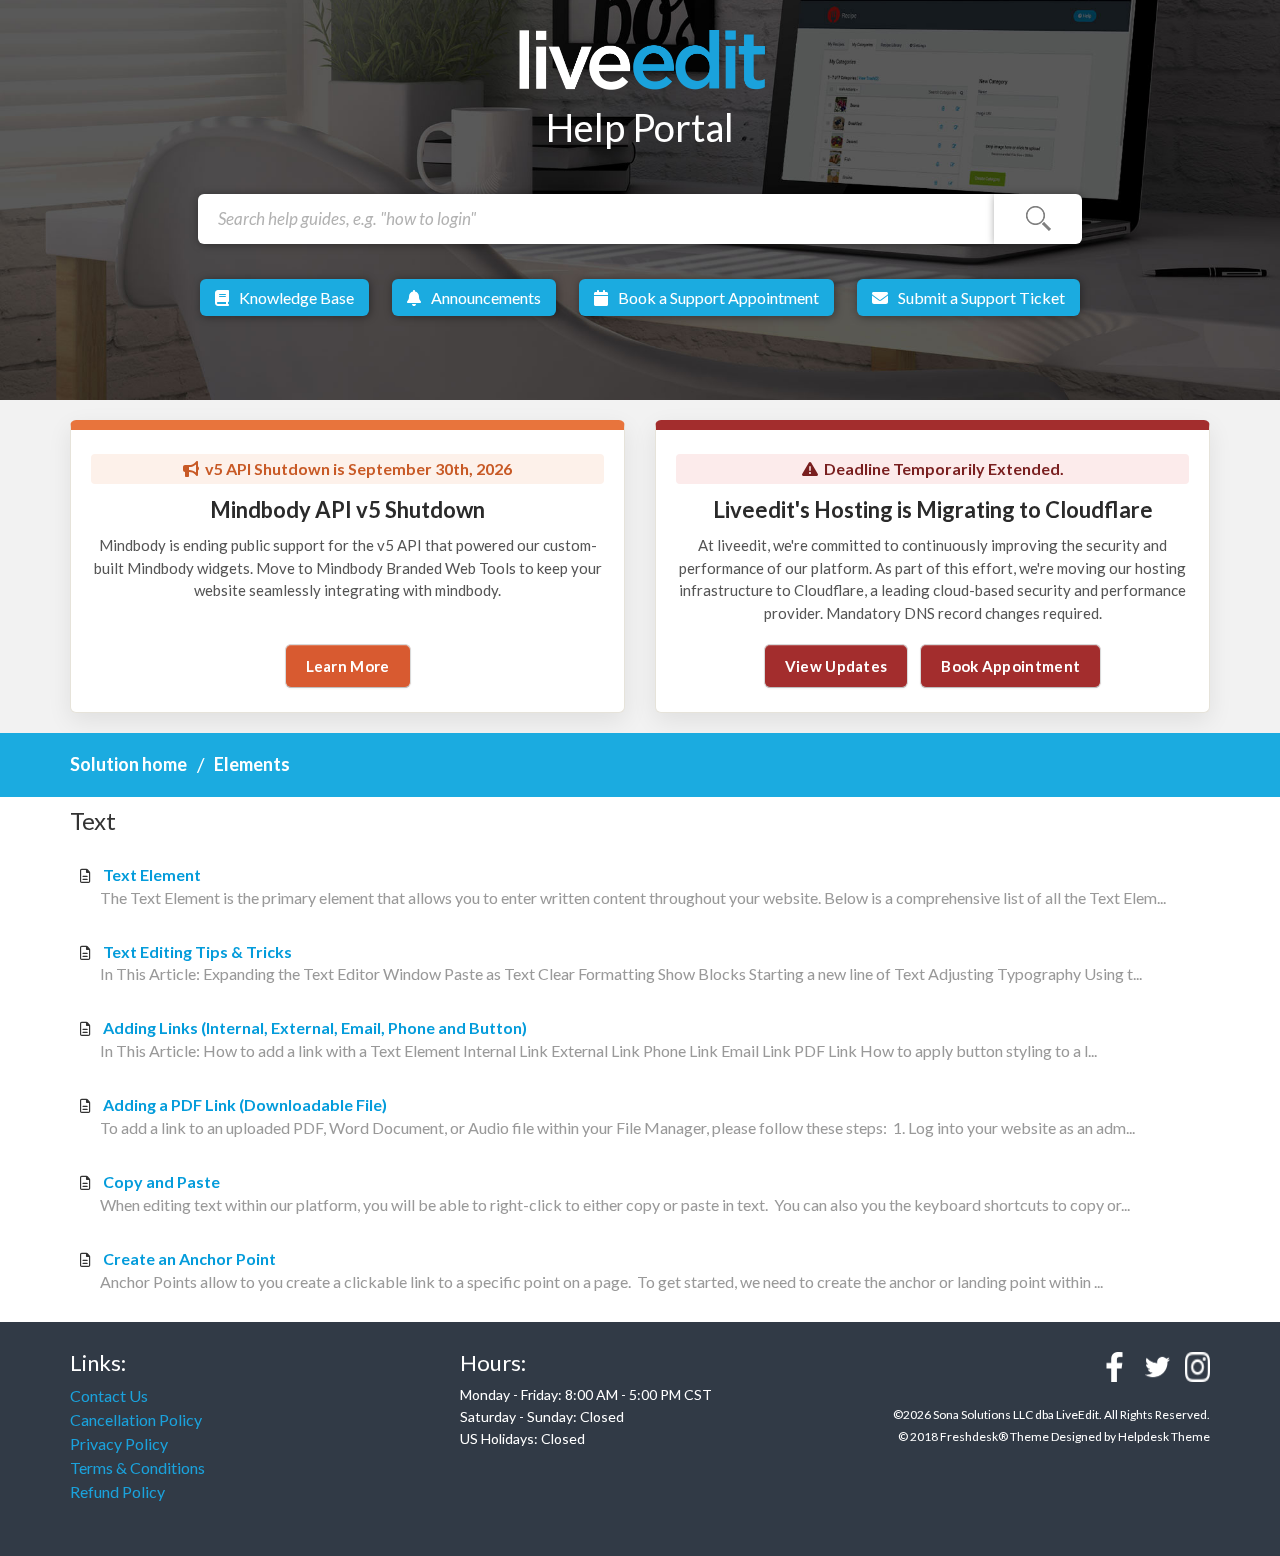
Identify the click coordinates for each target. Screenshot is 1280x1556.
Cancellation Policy (136, 1419)
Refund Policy (117, 1491)
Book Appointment (1010, 666)
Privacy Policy (119, 1443)
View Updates (836, 666)
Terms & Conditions (137, 1467)
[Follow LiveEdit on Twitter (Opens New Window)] (1157, 1367)
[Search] (1038, 219)
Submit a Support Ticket (981, 297)
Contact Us (109, 1395)
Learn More (348, 666)
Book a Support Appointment (718, 297)
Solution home (130, 764)
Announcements (486, 297)
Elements (252, 764)
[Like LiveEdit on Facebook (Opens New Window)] (1114, 1367)
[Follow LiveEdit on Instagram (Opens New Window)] (1197, 1367)
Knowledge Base (296, 297)
